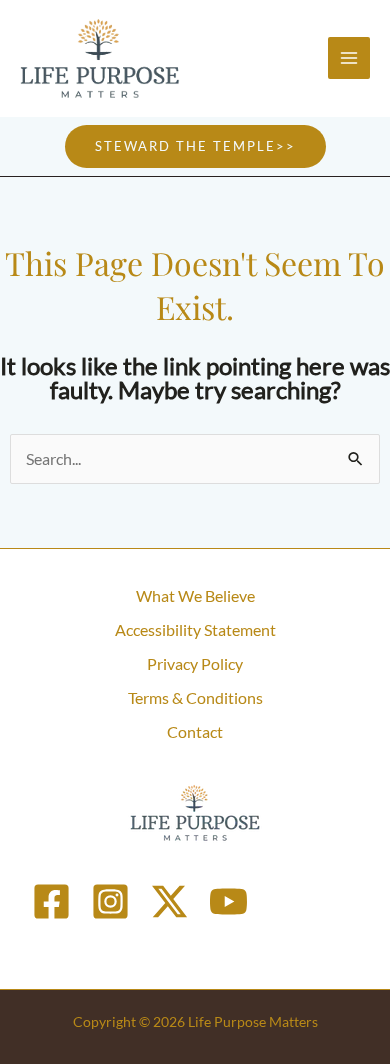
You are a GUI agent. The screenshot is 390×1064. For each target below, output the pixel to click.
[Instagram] (110, 901)
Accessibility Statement (195, 629)
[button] (195, 146)
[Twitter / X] (169, 901)
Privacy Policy (195, 663)
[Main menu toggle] (349, 58)
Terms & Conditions (195, 697)
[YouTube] (228, 901)
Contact (195, 731)
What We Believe (195, 595)
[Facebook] (51, 901)
